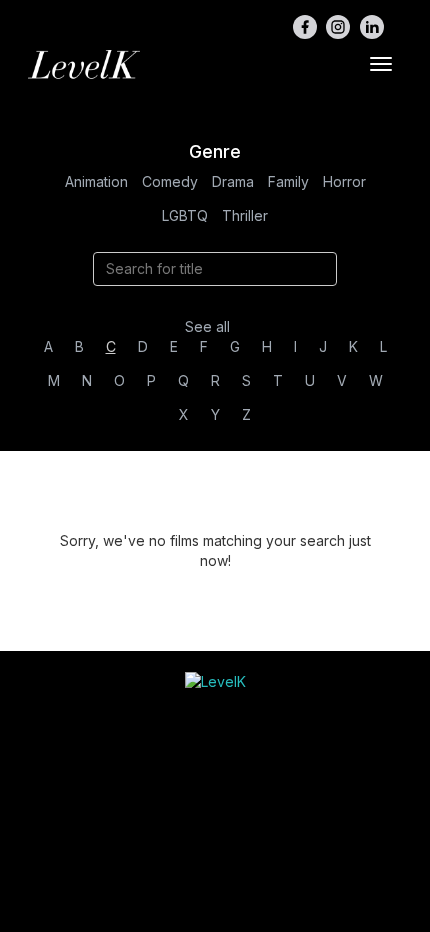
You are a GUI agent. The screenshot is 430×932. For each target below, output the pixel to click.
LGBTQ (185, 215)
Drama (233, 181)
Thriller (245, 215)
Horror (344, 181)
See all (207, 326)
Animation (96, 181)
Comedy (170, 181)
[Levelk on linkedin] (372, 27)
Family (288, 181)
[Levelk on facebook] (305, 27)
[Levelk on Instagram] (338, 27)
